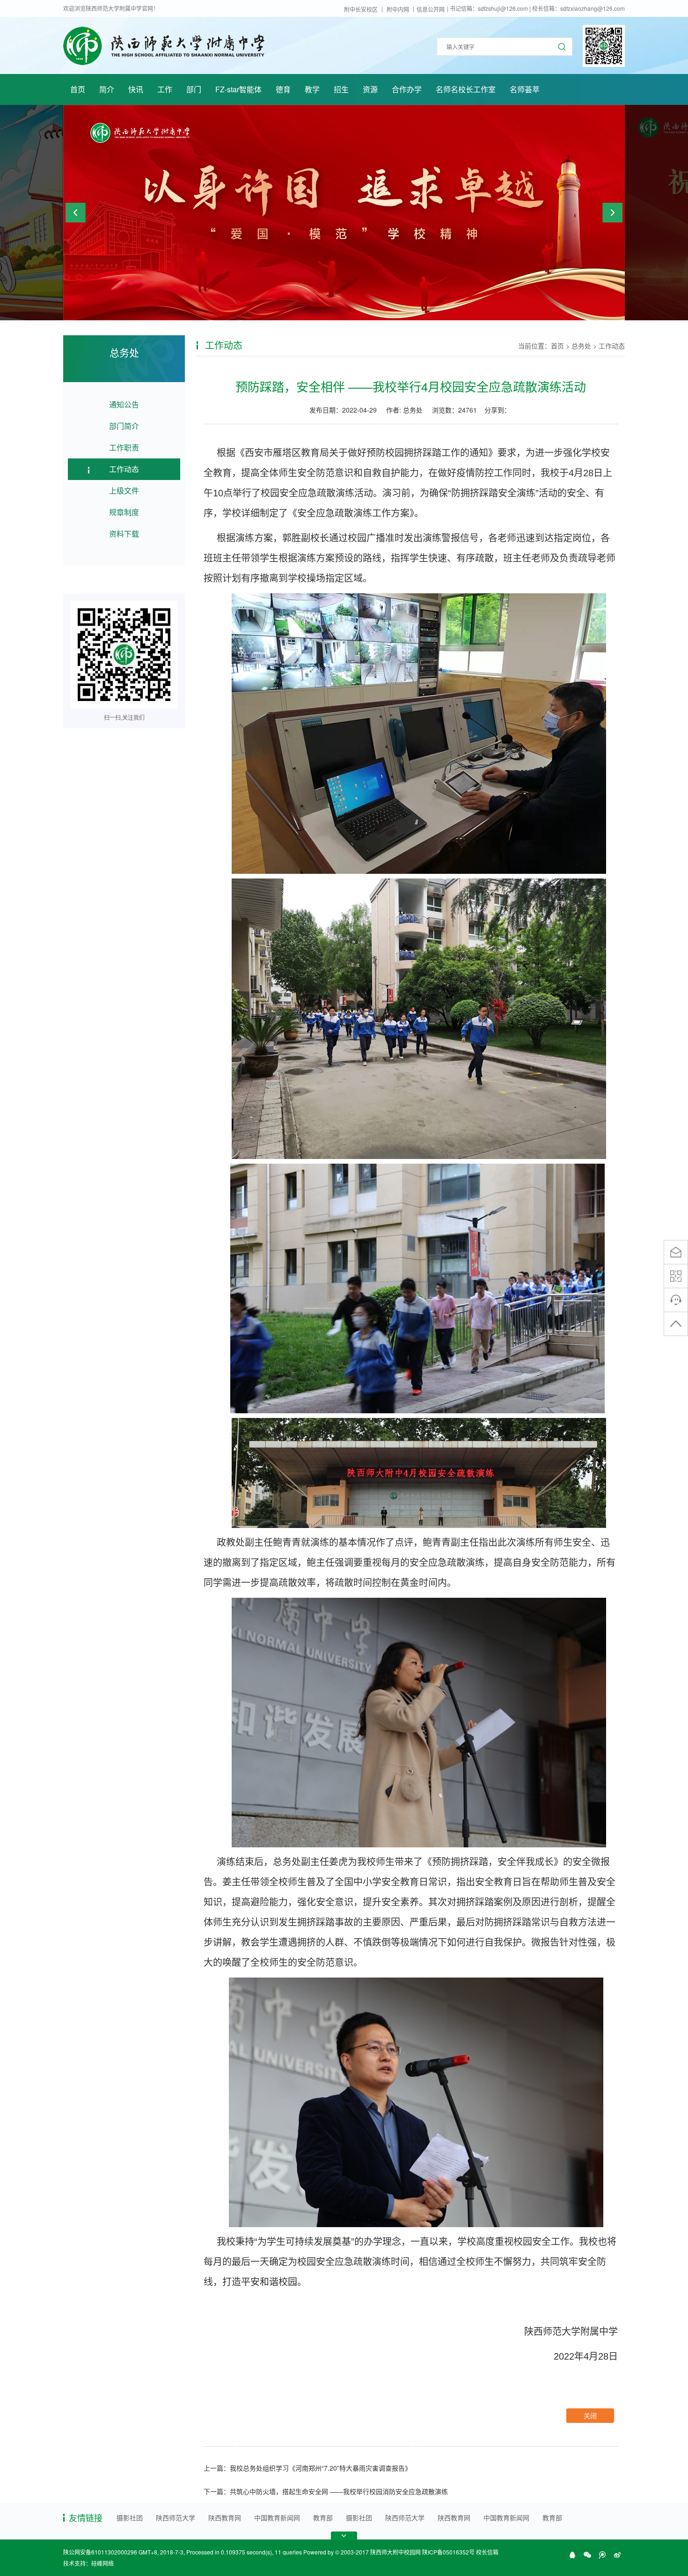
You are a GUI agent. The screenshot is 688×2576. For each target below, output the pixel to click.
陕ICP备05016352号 (448, 2552)
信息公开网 (431, 9)
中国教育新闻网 (277, 2517)
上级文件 (124, 491)
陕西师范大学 (176, 2517)
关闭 (590, 2415)
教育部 (323, 2517)
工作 (165, 89)
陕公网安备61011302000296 (100, 2552)
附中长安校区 (361, 9)
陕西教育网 (225, 2517)
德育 (283, 89)
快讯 (136, 89)
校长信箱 (487, 2552)
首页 (78, 89)
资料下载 (124, 534)
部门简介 (124, 426)
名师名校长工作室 (466, 89)
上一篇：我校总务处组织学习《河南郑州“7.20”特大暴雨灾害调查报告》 (307, 2468)
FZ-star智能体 (238, 89)
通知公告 (124, 404)
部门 (194, 89)
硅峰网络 (102, 2563)
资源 (370, 89)
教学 (312, 89)
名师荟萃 (525, 89)
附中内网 (398, 9)
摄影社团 (130, 2517)
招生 (341, 89)
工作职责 (124, 447)
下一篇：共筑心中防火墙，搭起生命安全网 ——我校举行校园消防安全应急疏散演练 (326, 2491)
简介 (107, 89)
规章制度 (124, 512)
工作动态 (124, 469)
